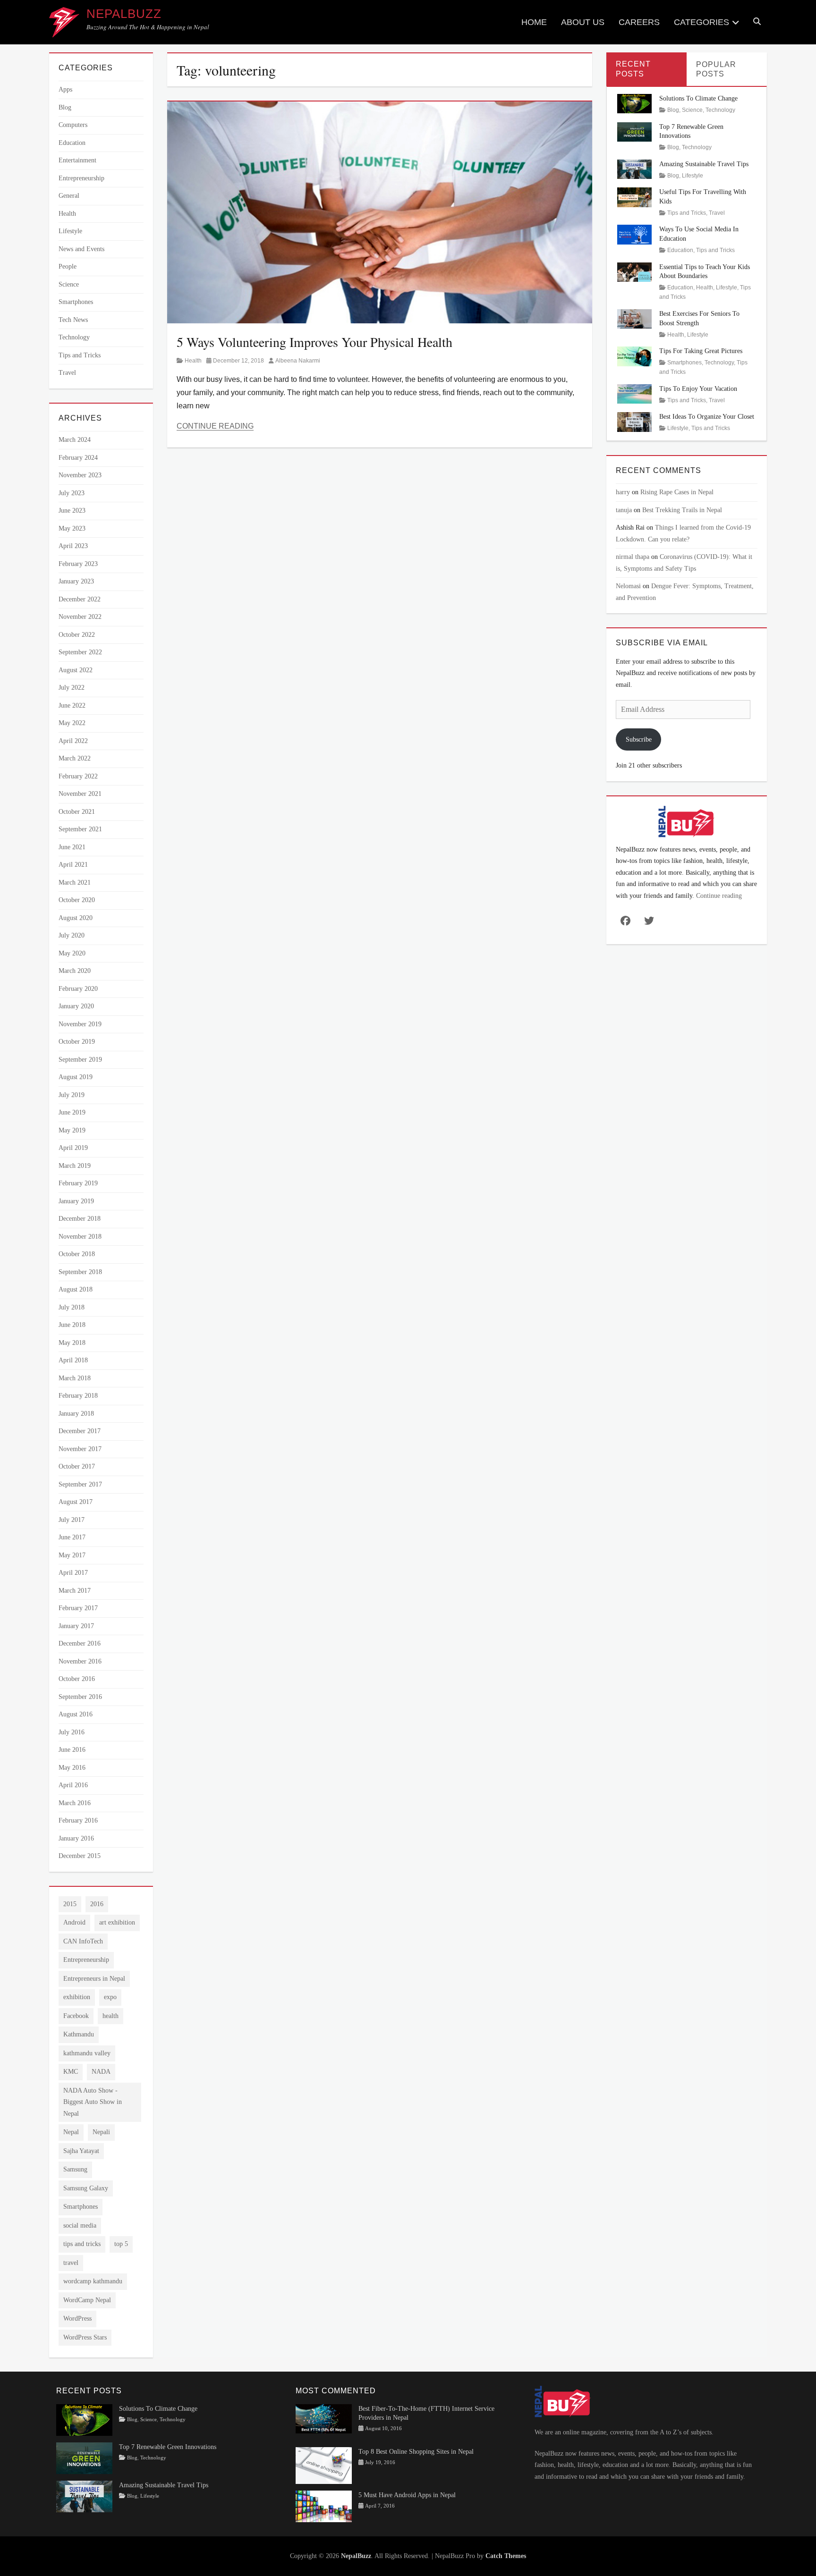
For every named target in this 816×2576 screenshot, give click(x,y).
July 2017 (72, 1520)
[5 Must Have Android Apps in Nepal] (324, 2505)
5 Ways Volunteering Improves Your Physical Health (314, 342)
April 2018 (73, 1360)
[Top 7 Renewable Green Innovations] (635, 131)
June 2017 (72, 1537)
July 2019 (72, 1095)
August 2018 (76, 1289)
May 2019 (72, 1130)
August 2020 (76, 918)
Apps (65, 89)
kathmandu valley (87, 2053)
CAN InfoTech (83, 1941)
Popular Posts (716, 69)
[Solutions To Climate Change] (635, 103)
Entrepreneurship (81, 178)
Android (74, 1922)
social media (80, 2225)
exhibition (77, 1997)
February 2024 (78, 458)
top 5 (121, 2244)
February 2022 (78, 776)
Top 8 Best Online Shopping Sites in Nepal (416, 2452)
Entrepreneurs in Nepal (94, 1979)
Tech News (73, 320)
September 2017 (80, 1484)
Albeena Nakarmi (298, 361)
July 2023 (72, 493)
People (68, 266)
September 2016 (80, 1697)
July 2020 (72, 935)
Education (72, 143)
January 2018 (76, 1414)
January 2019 (76, 1201)
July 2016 (72, 1732)
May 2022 (72, 723)
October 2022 (77, 635)
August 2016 (76, 1714)
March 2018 (75, 1378)
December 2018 (80, 1219)
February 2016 (78, 1820)
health (110, 2016)
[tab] (646, 69)
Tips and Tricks (80, 355)
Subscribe (639, 739)
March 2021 (75, 883)
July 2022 (72, 688)
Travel (67, 373)
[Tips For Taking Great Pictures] (635, 356)
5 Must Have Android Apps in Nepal (407, 2495)
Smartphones (76, 302)
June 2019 (72, 1112)
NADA (101, 2072)
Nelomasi (628, 586)
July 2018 (72, 1307)
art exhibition (117, 1922)
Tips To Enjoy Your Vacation (698, 389)
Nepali (101, 2132)
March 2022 (75, 758)
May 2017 (72, 1555)
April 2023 (73, 546)
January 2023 (76, 581)
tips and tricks (82, 2244)
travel (71, 2263)
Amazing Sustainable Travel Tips (704, 164)
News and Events (81, 249)
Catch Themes (506, 2556)
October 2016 (77, 1679)
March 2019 (75, 1166)
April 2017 (73, 1573)
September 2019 (80, 1060)
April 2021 (73, 865)
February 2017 (78, 1608)
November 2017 (80, 1449)
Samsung (75, 2169)
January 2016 (76, 1838)
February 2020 (78, 989)
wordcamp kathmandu (93, 2281)
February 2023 (78, 564)
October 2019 (77, 1042)
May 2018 (72, 1343)
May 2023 (72, 528)
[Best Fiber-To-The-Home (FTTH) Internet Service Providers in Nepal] (324, 2418)
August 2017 (76, 1502)
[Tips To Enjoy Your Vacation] (635, 393)
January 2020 (76, 1006)
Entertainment (77, 160)
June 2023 (72, 511)
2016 (97, 1904)
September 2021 (80, 829)
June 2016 (72, 1750)
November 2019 (80, 1024)
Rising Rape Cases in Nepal (677, 492)
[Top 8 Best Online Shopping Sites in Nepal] (324, 2465)
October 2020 (77, 900)
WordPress (77, 2318)
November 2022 (80, 617)
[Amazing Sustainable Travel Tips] (635, 169)
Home (534, 22)
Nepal (71, 2132)
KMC (71, 2072)
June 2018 (72, 1325)
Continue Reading (215, 426)
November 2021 (80, 794)
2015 (70, 1904)
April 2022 (73, 741)
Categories (701, 22)
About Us (583, 22)
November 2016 (80, 1661)
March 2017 (75, 1591)
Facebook (76, 2016)
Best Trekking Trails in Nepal (682, 510)
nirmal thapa (633, 557)
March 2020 (75, 971)
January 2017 (76, 1626)
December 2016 (80, 1643)
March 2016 (75, 1803)
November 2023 (80, 475)
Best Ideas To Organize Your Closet (707, 417)
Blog (65, 107)
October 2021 (77, 812)
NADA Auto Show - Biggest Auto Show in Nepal (93, 2102)
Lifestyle (70, 231)
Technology (74, 337)
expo (110, 1997)
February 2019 (78, 1183)
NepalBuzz (124, 14)
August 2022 (76, 670)
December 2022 (80, 599)
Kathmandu (79, 2034)
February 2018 (78, 1396)
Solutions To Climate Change (698, 98)
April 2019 (73, 1148)
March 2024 (75, 440)
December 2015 (80, 1856)
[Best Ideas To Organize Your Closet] (635, 421)
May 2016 (72, 1768)
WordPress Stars (85, 2337)
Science (69, 284)
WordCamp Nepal (87, 2300)
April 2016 (73, 1785)
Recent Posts (633, 69)
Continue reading (719, 896)
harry (623, 492)
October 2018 (77, 1254)
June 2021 (72, 847)
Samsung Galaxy (86, 2188)
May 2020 (72, 953)
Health (193, 361)
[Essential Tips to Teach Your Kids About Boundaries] (635, 271)
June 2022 (72, 705)
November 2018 (80, 1237)
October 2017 (77, 1466)
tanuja (624, 510)
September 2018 (80, 1272)
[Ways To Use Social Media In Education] (635, 234)
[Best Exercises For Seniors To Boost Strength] (635, 318)
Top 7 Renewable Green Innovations (168, 2447)
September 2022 (80, 652)
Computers (73, 125)
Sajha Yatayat (81, 2151)
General (69, 196)
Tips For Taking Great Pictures (701, 351)
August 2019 (76, 1077)
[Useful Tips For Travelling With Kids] (635, 197)
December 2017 (80, 1431)
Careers (639, 22)
